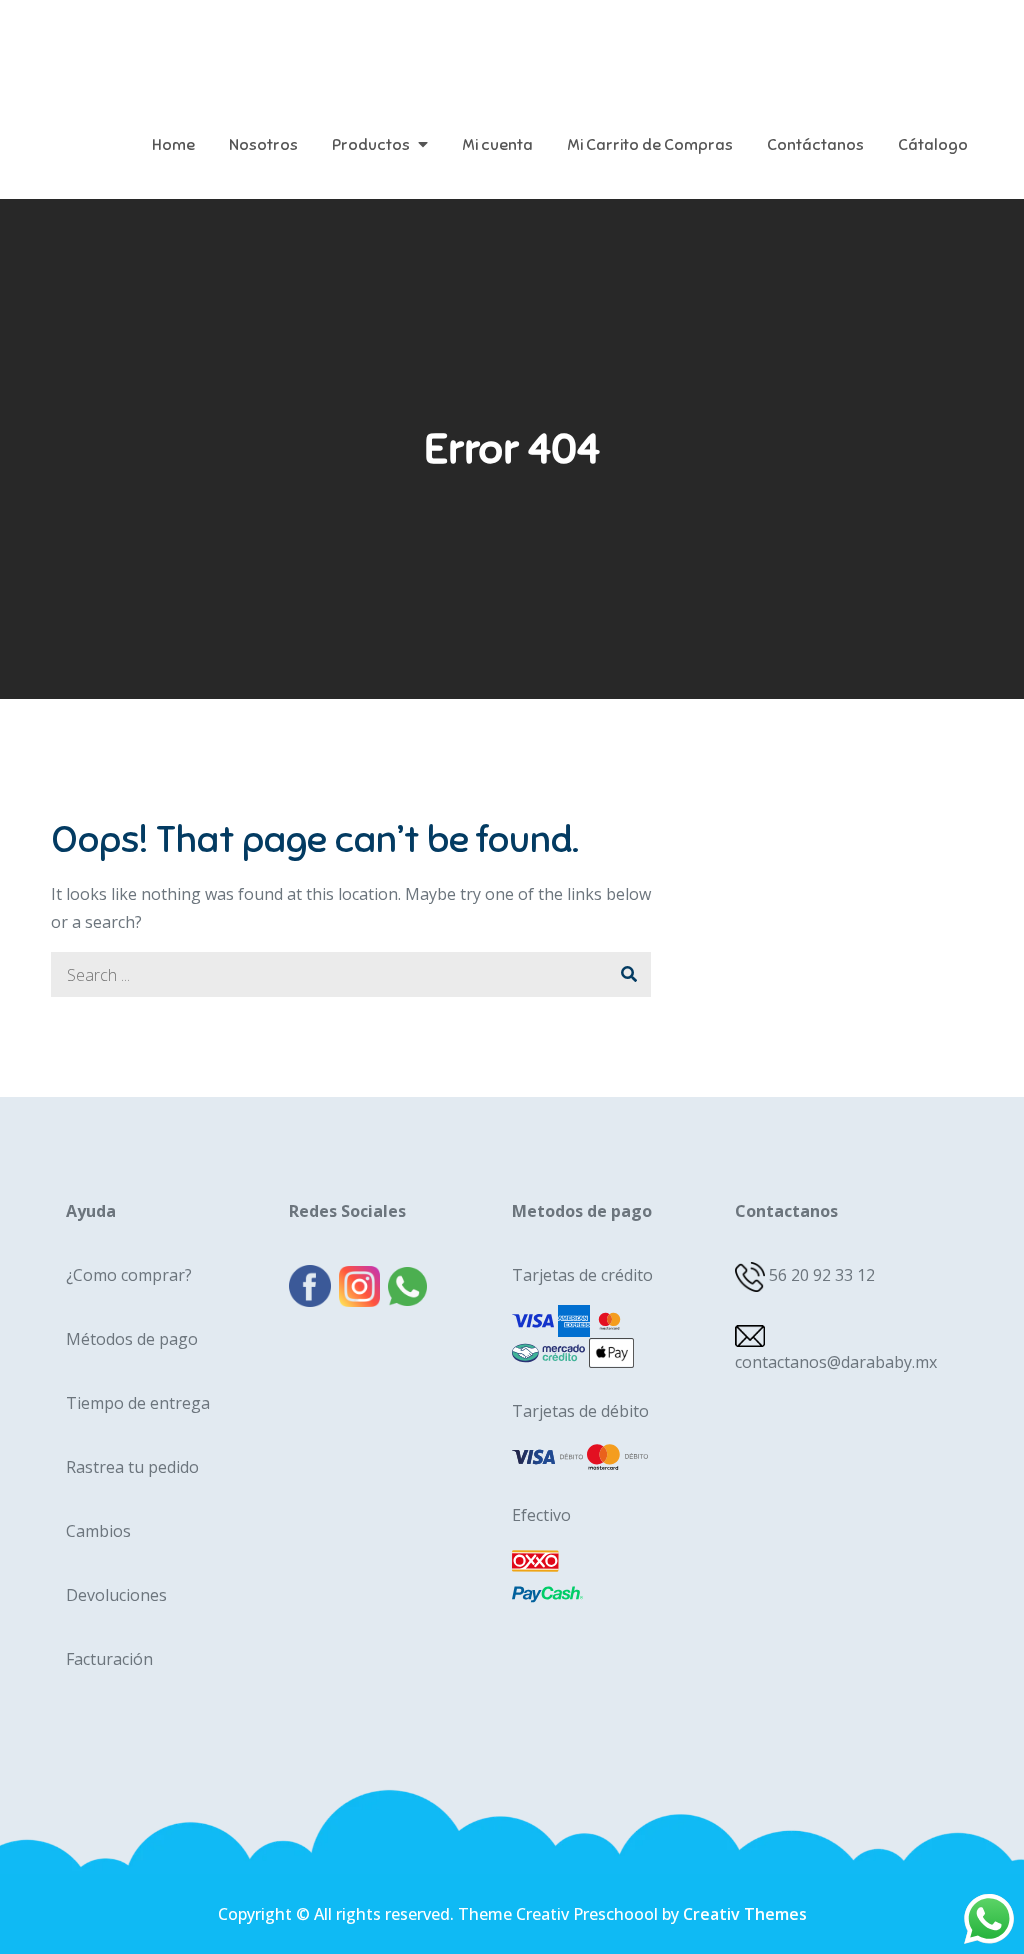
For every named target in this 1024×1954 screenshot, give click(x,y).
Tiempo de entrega (138, 1403)
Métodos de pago (132, 1339)
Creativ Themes (745, 1914)
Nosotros (263, 145)
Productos (371, 145)
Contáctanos (815, 145)
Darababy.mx (175, 40)
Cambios (98, 1531)
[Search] (628, 974)
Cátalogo (933, 145)
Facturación (109, 1659)
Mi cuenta (497, 145)
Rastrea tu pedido (132, 1467)
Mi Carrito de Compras (650, 145)
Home (173, 145)
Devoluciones (116, 1595)
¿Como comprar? (129, 1275)
